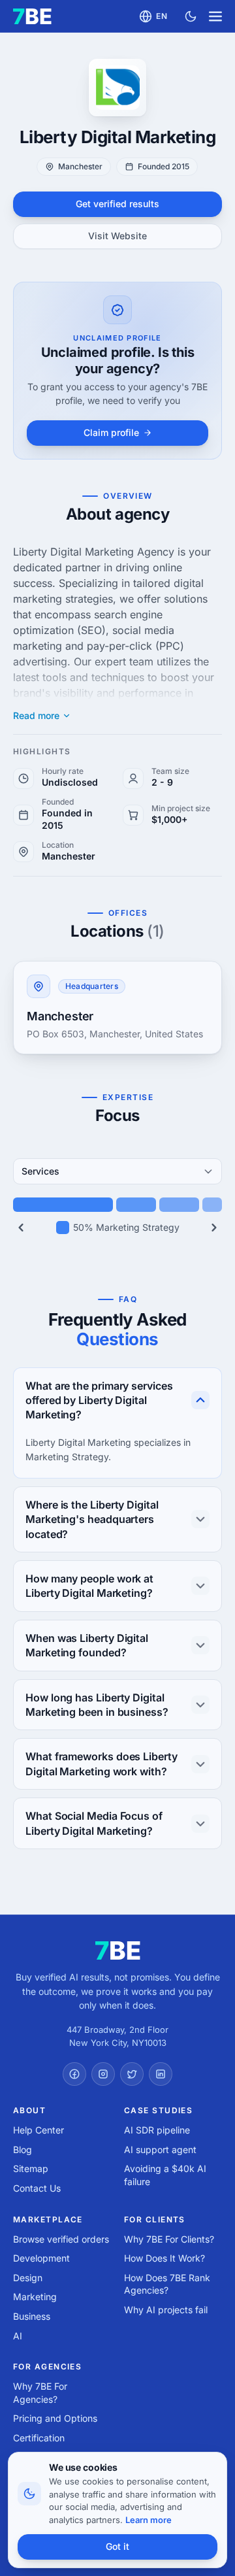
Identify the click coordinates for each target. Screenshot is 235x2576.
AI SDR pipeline (157, 2130)
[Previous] (21, 1228)
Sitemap (31, 2168)
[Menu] (215, 16)
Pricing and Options (55, 2418)
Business (32, 2316)
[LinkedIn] (161, 2074)
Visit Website (117, 236)
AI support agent (160, 2149)
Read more (36, 716)
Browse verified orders (61, 2239)
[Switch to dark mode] (191, 16)
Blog (23, 2149)
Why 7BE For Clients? (169, 2239)
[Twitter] (132, 2074)
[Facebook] (74, 2074)
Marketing (35, 2297)
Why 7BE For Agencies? (40, 2393)
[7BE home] (118, 1950)
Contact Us (37, 2188)
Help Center (39, 2130)
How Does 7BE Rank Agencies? (167, 2284)
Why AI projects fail (166, 2310)
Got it (117, 2546)
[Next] (214, 1228)
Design (28, 2278)
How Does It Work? (164, 2258)
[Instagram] (103, 2074)
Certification (39, 2438)
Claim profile (111, 432)
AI (18, 2336)
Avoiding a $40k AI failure (165, 2175)
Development (41, 2258)
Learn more (149, 2520)
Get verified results (117, 204)
